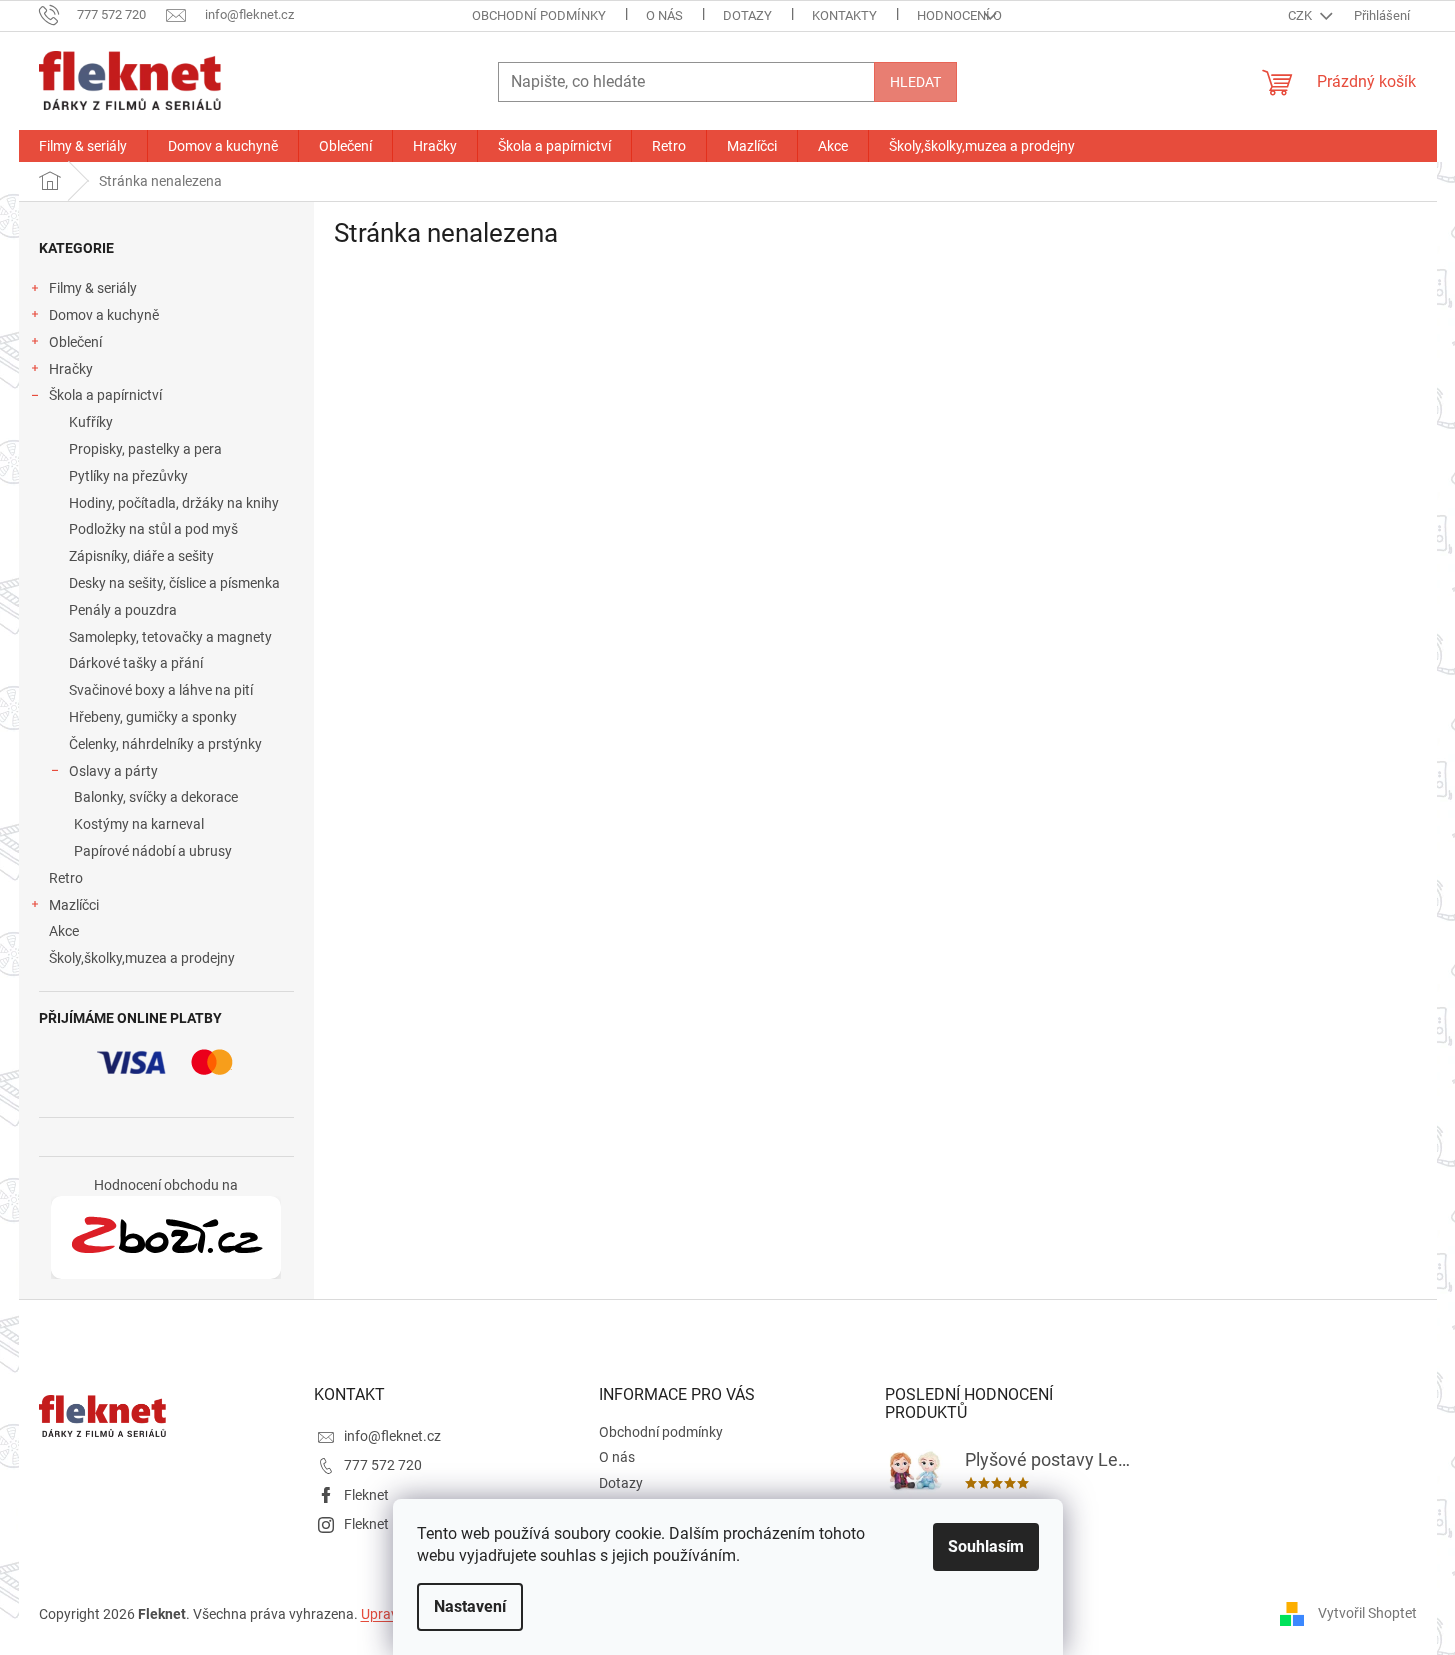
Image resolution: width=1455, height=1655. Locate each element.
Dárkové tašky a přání (136, 663)
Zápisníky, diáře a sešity (141, 556)
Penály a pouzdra (123, 610)
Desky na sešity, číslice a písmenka (174, 583)
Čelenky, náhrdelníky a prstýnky (165, 744)
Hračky (71, 369)
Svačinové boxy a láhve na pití (161, 690)
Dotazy (747, 15)
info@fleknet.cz (392, 1436)
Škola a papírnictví (105, 395)
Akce (64, 931)
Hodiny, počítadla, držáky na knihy (174, 503)
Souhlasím (986, 1546)
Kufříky (91, 422)
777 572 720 (383, 1465)
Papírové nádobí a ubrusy (153, 851)
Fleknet (366, 1495)
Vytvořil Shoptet (1367, 1613)
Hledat (915, 82)
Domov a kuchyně (104, 315)
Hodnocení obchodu (985, 15)
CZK (1301, 15)
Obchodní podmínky (539, 15)
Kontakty (844, 15)
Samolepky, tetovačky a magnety (170, 637)
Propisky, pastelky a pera (145, 449)
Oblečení (75, 342)
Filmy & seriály (93, 288)
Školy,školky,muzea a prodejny (142, 958)
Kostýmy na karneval (139, 824)
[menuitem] (83, 146)
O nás (664, 15)
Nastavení (470, 1606)
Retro (66, 878)
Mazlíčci (74, 905)
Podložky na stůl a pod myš (153, 529)
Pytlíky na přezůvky (128, 476)
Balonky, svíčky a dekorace (156, 797)
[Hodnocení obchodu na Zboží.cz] (166, 1238)
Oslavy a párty (113, 771)
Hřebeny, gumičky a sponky (153, 717)
